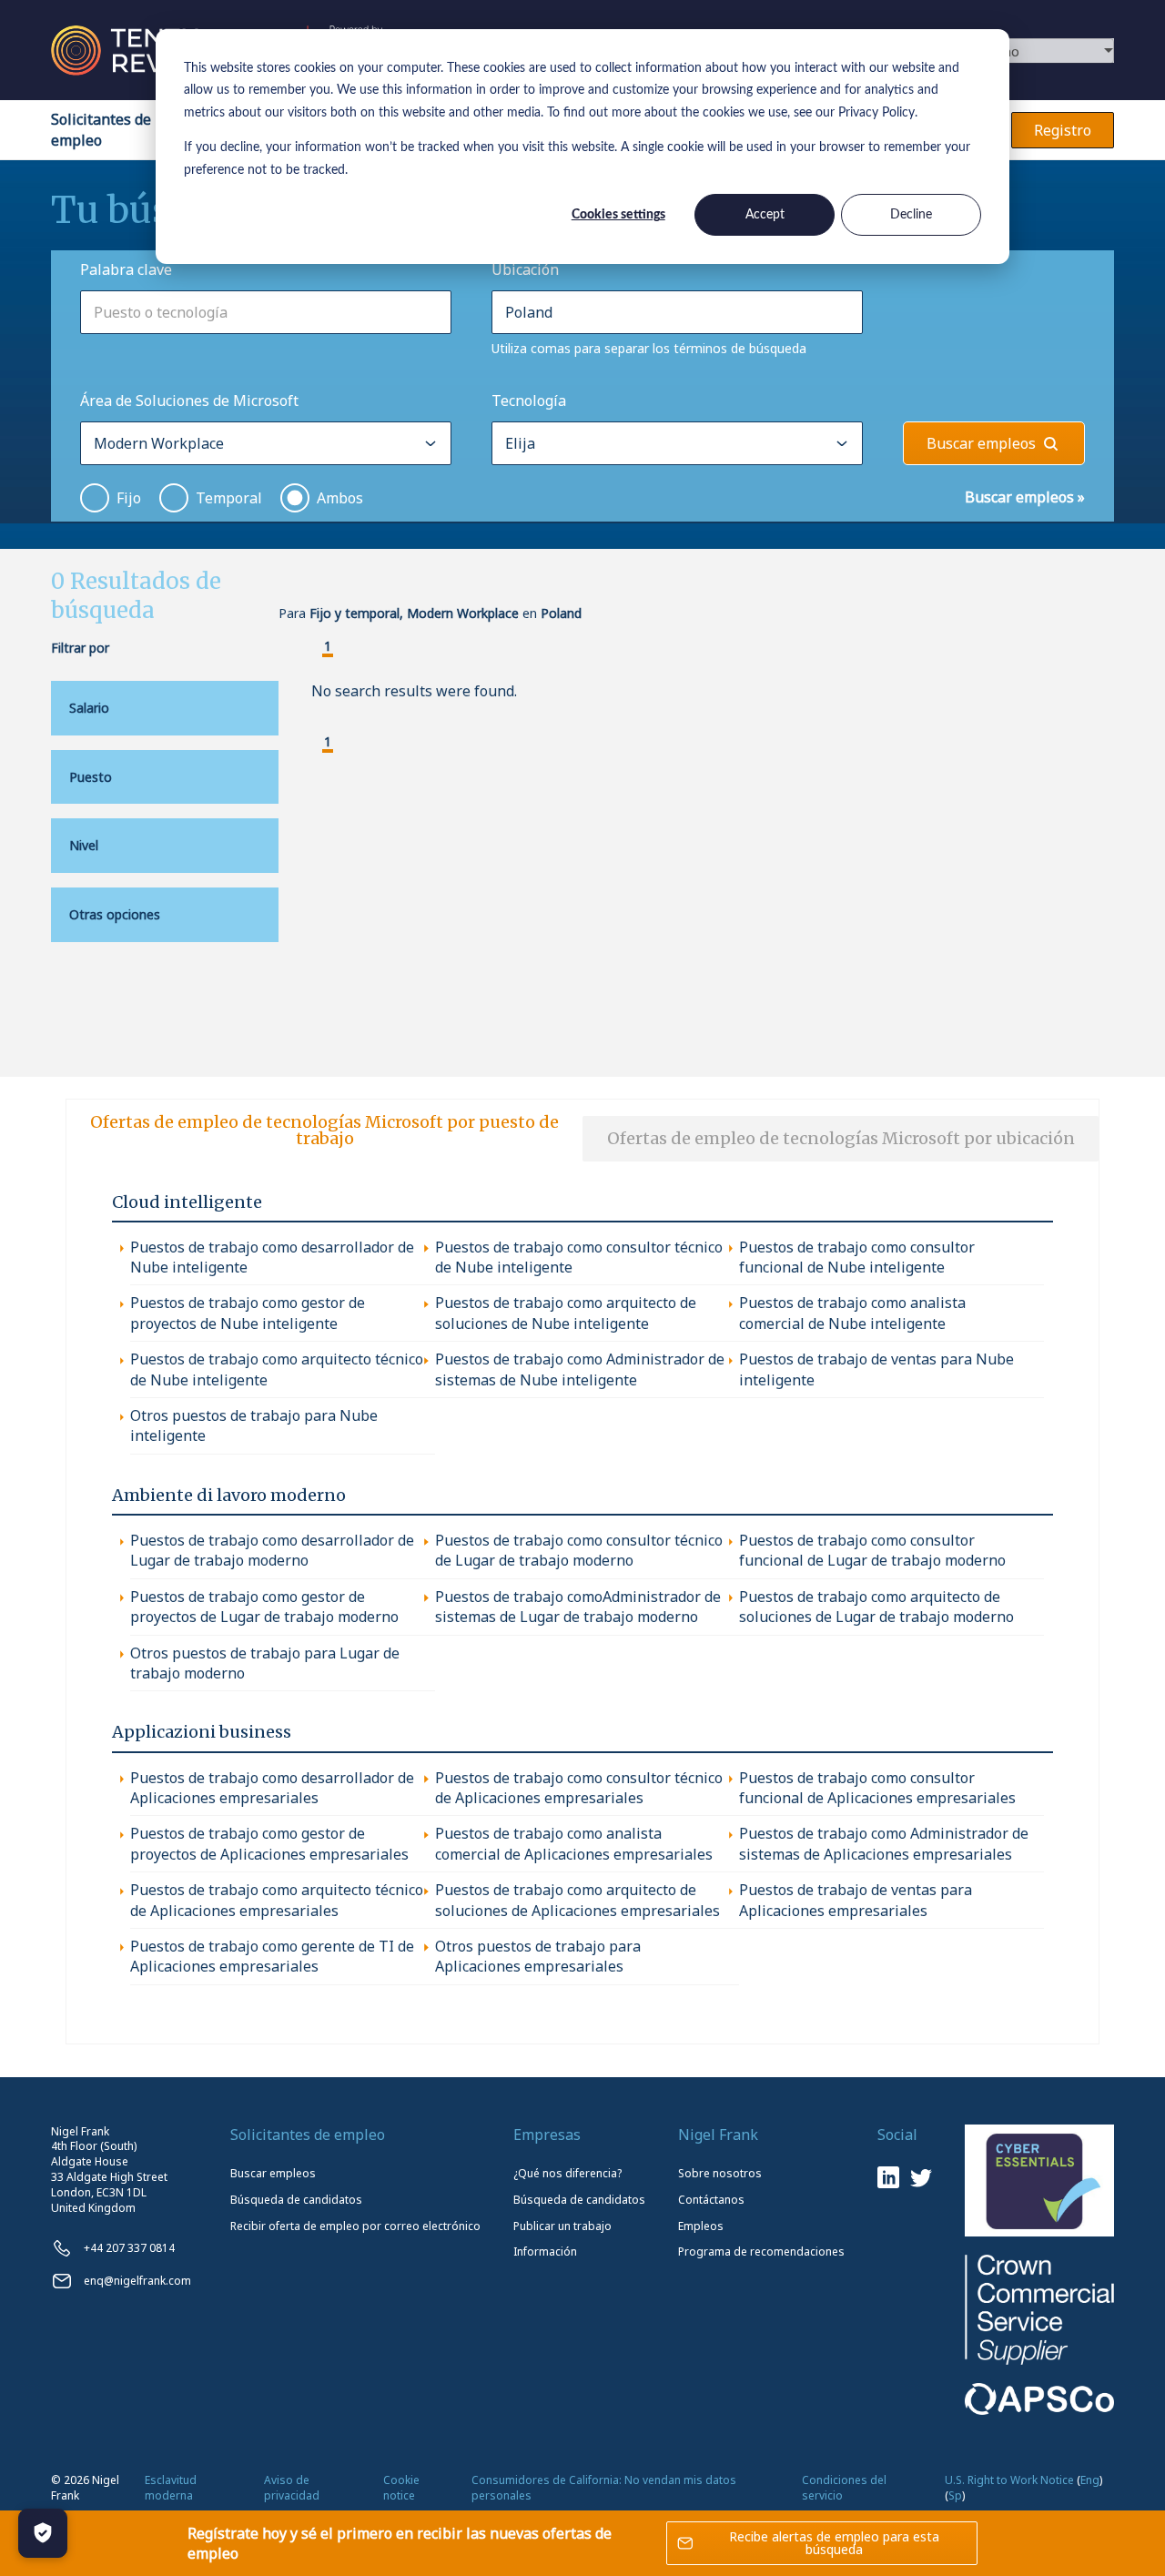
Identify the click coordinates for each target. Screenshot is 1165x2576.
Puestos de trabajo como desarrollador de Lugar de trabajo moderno (272, 1550)
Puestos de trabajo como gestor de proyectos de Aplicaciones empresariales (269, 1843)
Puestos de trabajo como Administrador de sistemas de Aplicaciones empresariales (884, 1843)
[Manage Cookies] (43, 2533)
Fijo (129, 498)
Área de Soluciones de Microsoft (189, 401)
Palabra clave (126, 269)
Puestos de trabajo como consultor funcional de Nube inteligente (857, 1257)
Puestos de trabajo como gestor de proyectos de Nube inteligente (248, 1313)
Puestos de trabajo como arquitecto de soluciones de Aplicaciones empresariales (577, 1900)
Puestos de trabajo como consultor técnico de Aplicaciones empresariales (579, 1788)
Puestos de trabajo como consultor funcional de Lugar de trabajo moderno (872, 1550)
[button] (313, 648)
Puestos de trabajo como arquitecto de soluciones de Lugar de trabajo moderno (876, 1607)
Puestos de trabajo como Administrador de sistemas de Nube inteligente (580, 1369)
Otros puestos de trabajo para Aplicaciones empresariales (538, 1956)
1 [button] (328, 647)
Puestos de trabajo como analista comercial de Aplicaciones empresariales (574, 1843)
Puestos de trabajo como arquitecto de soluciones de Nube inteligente (566, 1313)
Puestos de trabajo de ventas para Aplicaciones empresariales (856, 1900)
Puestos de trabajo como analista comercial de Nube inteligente (852, 1313)
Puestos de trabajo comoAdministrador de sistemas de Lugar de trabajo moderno (578, 1607)
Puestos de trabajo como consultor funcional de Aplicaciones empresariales (877, 1788)
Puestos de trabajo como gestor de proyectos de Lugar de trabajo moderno (264, 1607)
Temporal (229, 498)
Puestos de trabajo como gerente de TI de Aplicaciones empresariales (272, 1956)
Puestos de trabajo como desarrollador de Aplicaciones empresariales (272, 1788)
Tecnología (529, 401)
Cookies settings (618, 215)
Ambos (340, 498)
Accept (765, 215)
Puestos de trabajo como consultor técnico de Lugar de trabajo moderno (579, 1550)
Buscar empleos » (1025, 497)
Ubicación (525, 269)
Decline (911, 215)
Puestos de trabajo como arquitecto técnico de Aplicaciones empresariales (277, 1900)
